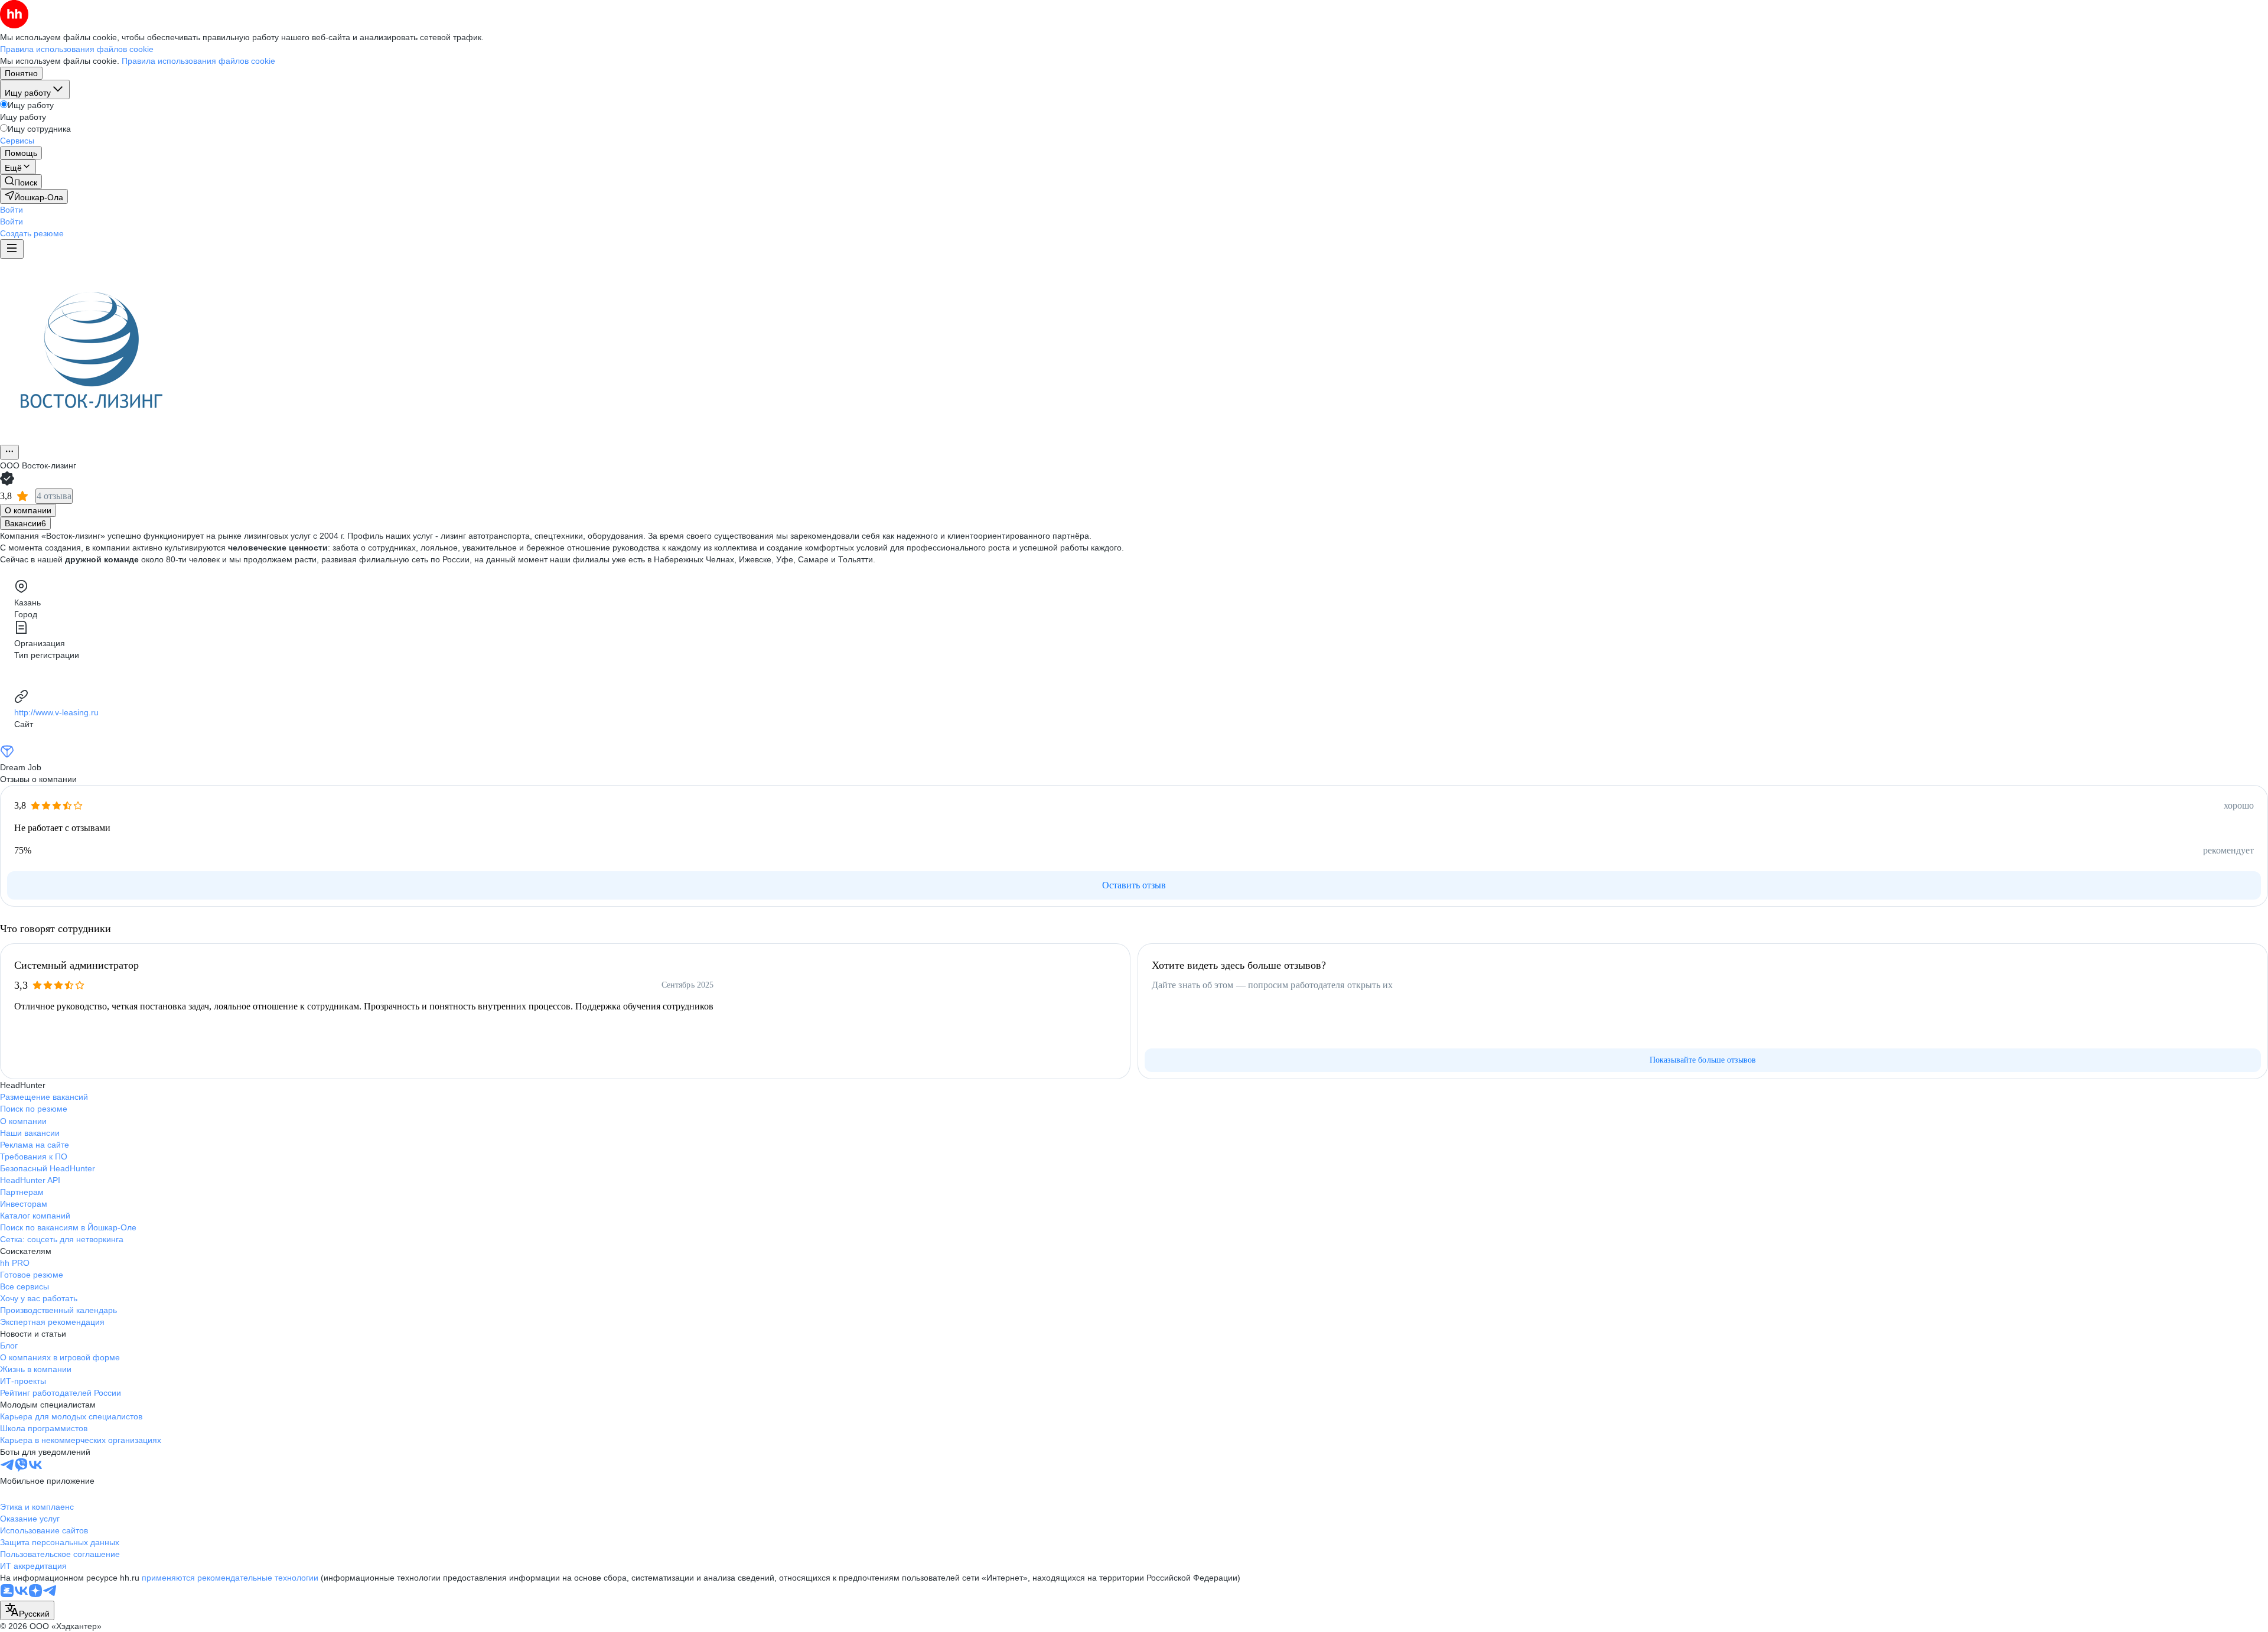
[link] (21, 182)
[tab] (28, 510)
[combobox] (27, 1610)
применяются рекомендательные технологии (230, 1578)
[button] (12, 210)
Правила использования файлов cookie (198, 61)
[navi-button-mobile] (12, 249)
